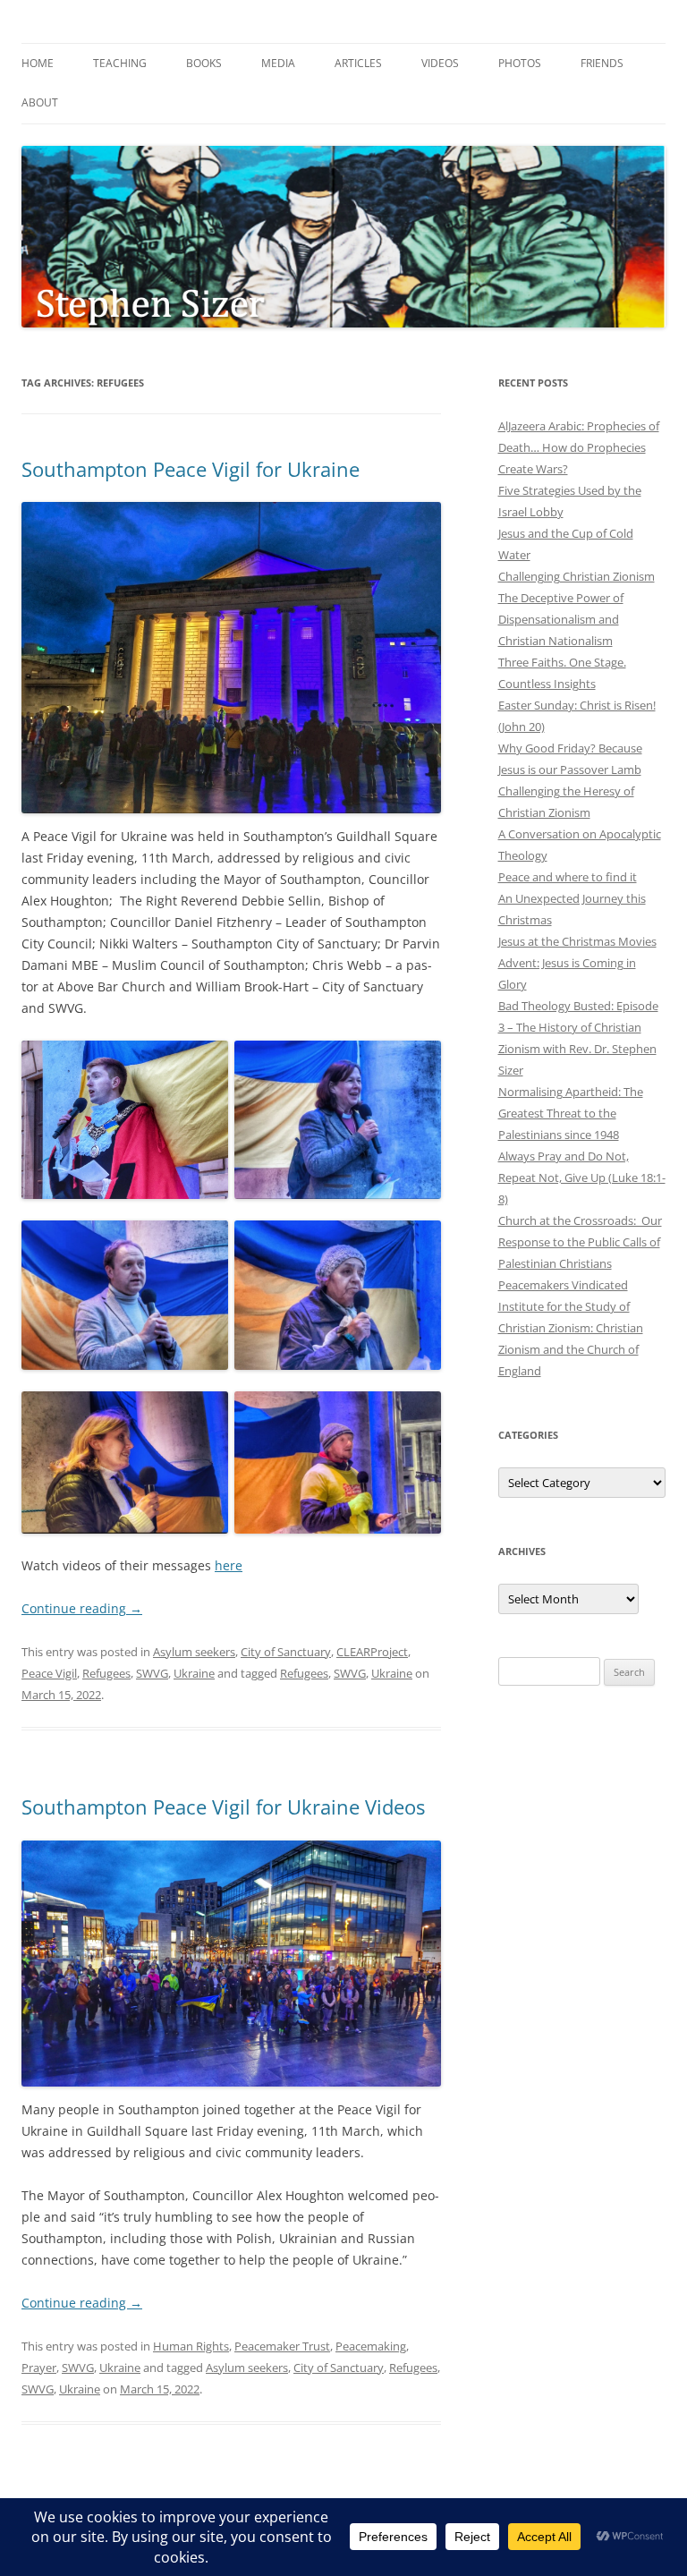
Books (204, 63)
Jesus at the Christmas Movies (577, 941)
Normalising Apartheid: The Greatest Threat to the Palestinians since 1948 (571, 1113)
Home (38, 63)
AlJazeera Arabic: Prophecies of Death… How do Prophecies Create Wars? (579, 447)
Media (278, 63)
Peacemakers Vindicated (563, 1285)
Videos (440, 63)
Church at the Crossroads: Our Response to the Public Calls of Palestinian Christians (580, 1242)
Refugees (106, 1673)
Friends (602, 63)
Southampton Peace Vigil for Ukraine (191, 469)
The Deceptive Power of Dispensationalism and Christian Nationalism (561, 619)
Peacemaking (371, 2346)
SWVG (152, 1673)
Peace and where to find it (568, 877)
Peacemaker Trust (282, 2346)
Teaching (120, 63)
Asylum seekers (194, 1652)
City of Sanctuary (286, 1652)
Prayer (39, 2368)
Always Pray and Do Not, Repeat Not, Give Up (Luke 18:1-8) (582, 1177)
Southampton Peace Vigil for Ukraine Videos (223, 1807)
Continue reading (82, 1608)
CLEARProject (372, 1652)
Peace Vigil (49, 1673)
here (229, 1565)
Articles (358, 63)
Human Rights (191, 2346)
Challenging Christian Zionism (577, 576)
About (40, 102)
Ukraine (194, 1673)
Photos (520, 63)
